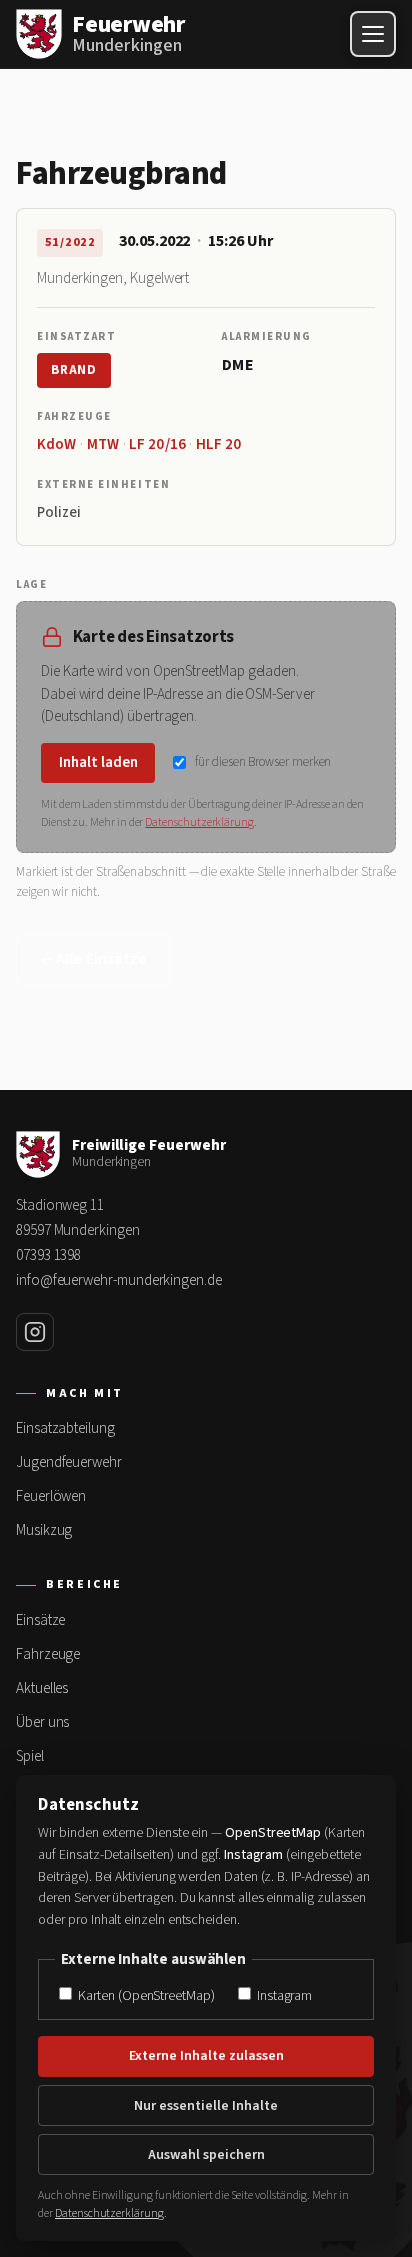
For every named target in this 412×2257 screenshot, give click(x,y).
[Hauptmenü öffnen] (373, 34)
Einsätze (40, 1620)
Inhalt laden (98, 762)
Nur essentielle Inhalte (206, 2106)
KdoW (56, 444)
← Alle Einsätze (93, 959)
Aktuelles (42, 1688)
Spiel (30, 1756)
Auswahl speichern (206, 2155)
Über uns (42, 1722)
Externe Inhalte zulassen (206, 2056)
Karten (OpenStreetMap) (144, 1995)
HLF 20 (218, 444)
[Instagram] (35, 1332)
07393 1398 (48, 1255)
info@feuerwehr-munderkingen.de (119, 1280)
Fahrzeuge (48, 1654)
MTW (103, 444)
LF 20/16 (157, 444)
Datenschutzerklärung (199, 822)
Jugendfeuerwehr (69, 1462)
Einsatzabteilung (65, 1428)
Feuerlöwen (51, 1496)
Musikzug (44, 1530)
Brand (74, 370)
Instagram (283, 1995)
